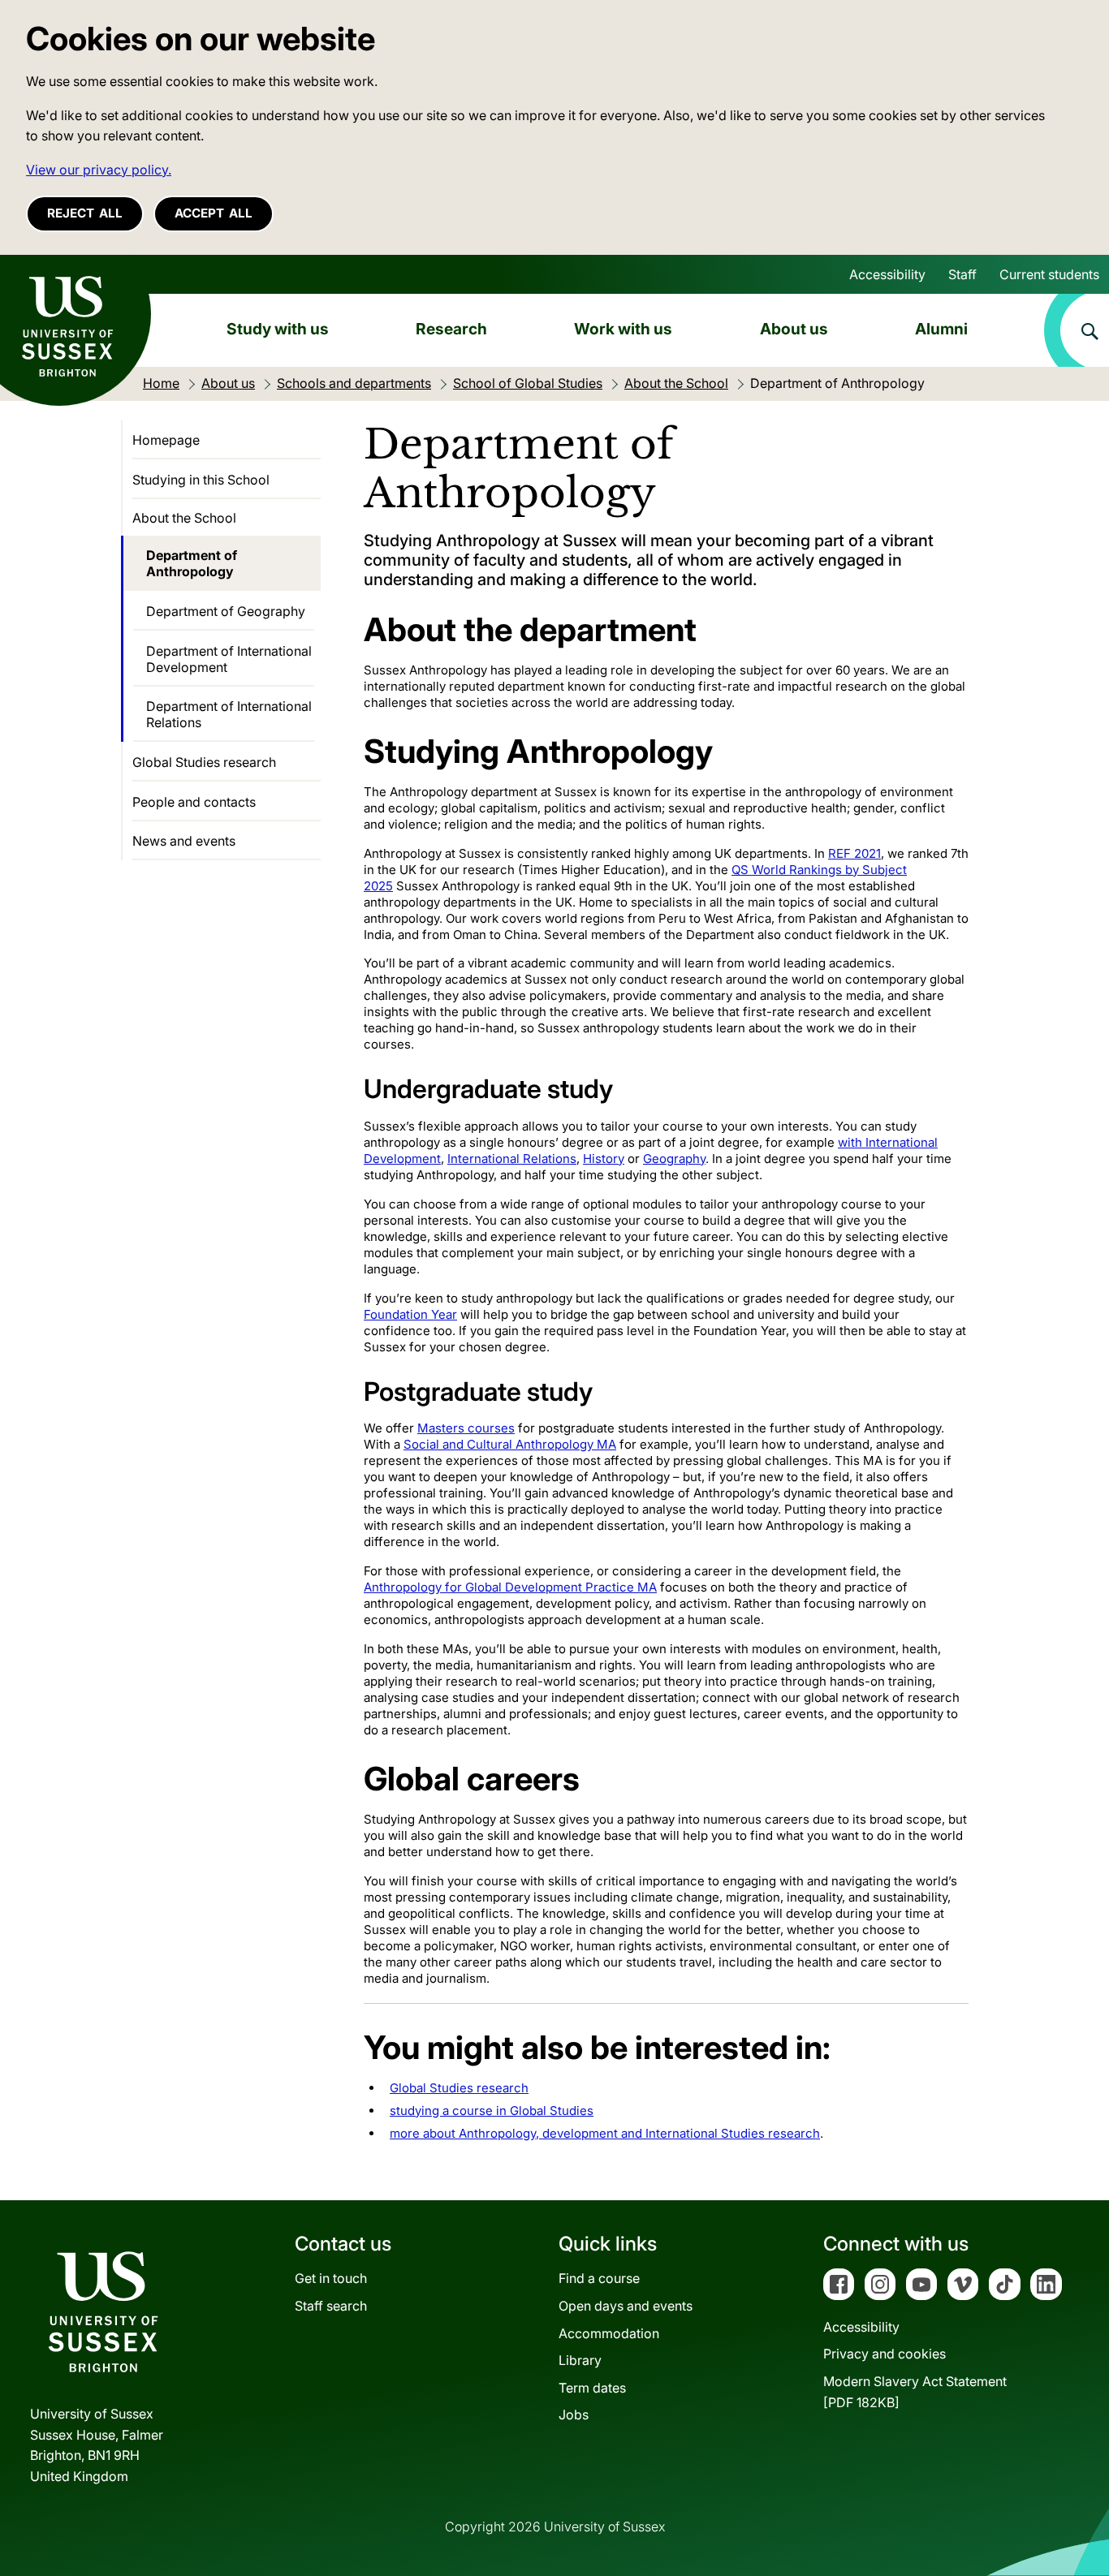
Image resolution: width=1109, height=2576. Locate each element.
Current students (1049, 274)
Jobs (574, 2414)
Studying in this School (201, 480)
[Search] (1077, 330)
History (604, 1159)
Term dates (592, 2388)
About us (794, 329)
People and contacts (194, 802)
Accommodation (609, 2333)
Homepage (166, 440)
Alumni (941, 329)
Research (451, 329)
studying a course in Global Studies (492, 2111)
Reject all (85, 213)
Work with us (623, 329)
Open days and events (626, 2306)
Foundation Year (410, 1314)
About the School (184, 518)
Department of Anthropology (192, 563)
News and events (184, 841)
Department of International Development (229, 659)
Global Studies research (459, 2088)
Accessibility (887, 274)
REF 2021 (854, 853)
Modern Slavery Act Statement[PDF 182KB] (915, 2392)
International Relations (512, 1159)
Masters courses (466, 1428)
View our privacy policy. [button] (99, 170)
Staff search (331, 2306)
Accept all (214, 213)
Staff (962, 274)
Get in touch (331, 2278)
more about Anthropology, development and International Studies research (605, 2133)
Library (580, 2360)
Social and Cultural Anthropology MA (510, 1444)
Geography (674, 1159)
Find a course (599, 2278)
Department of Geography (226, 611)
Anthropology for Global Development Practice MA (510, 1587)
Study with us (278, 329)
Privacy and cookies (885, 2354)
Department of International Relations (229, 714)
